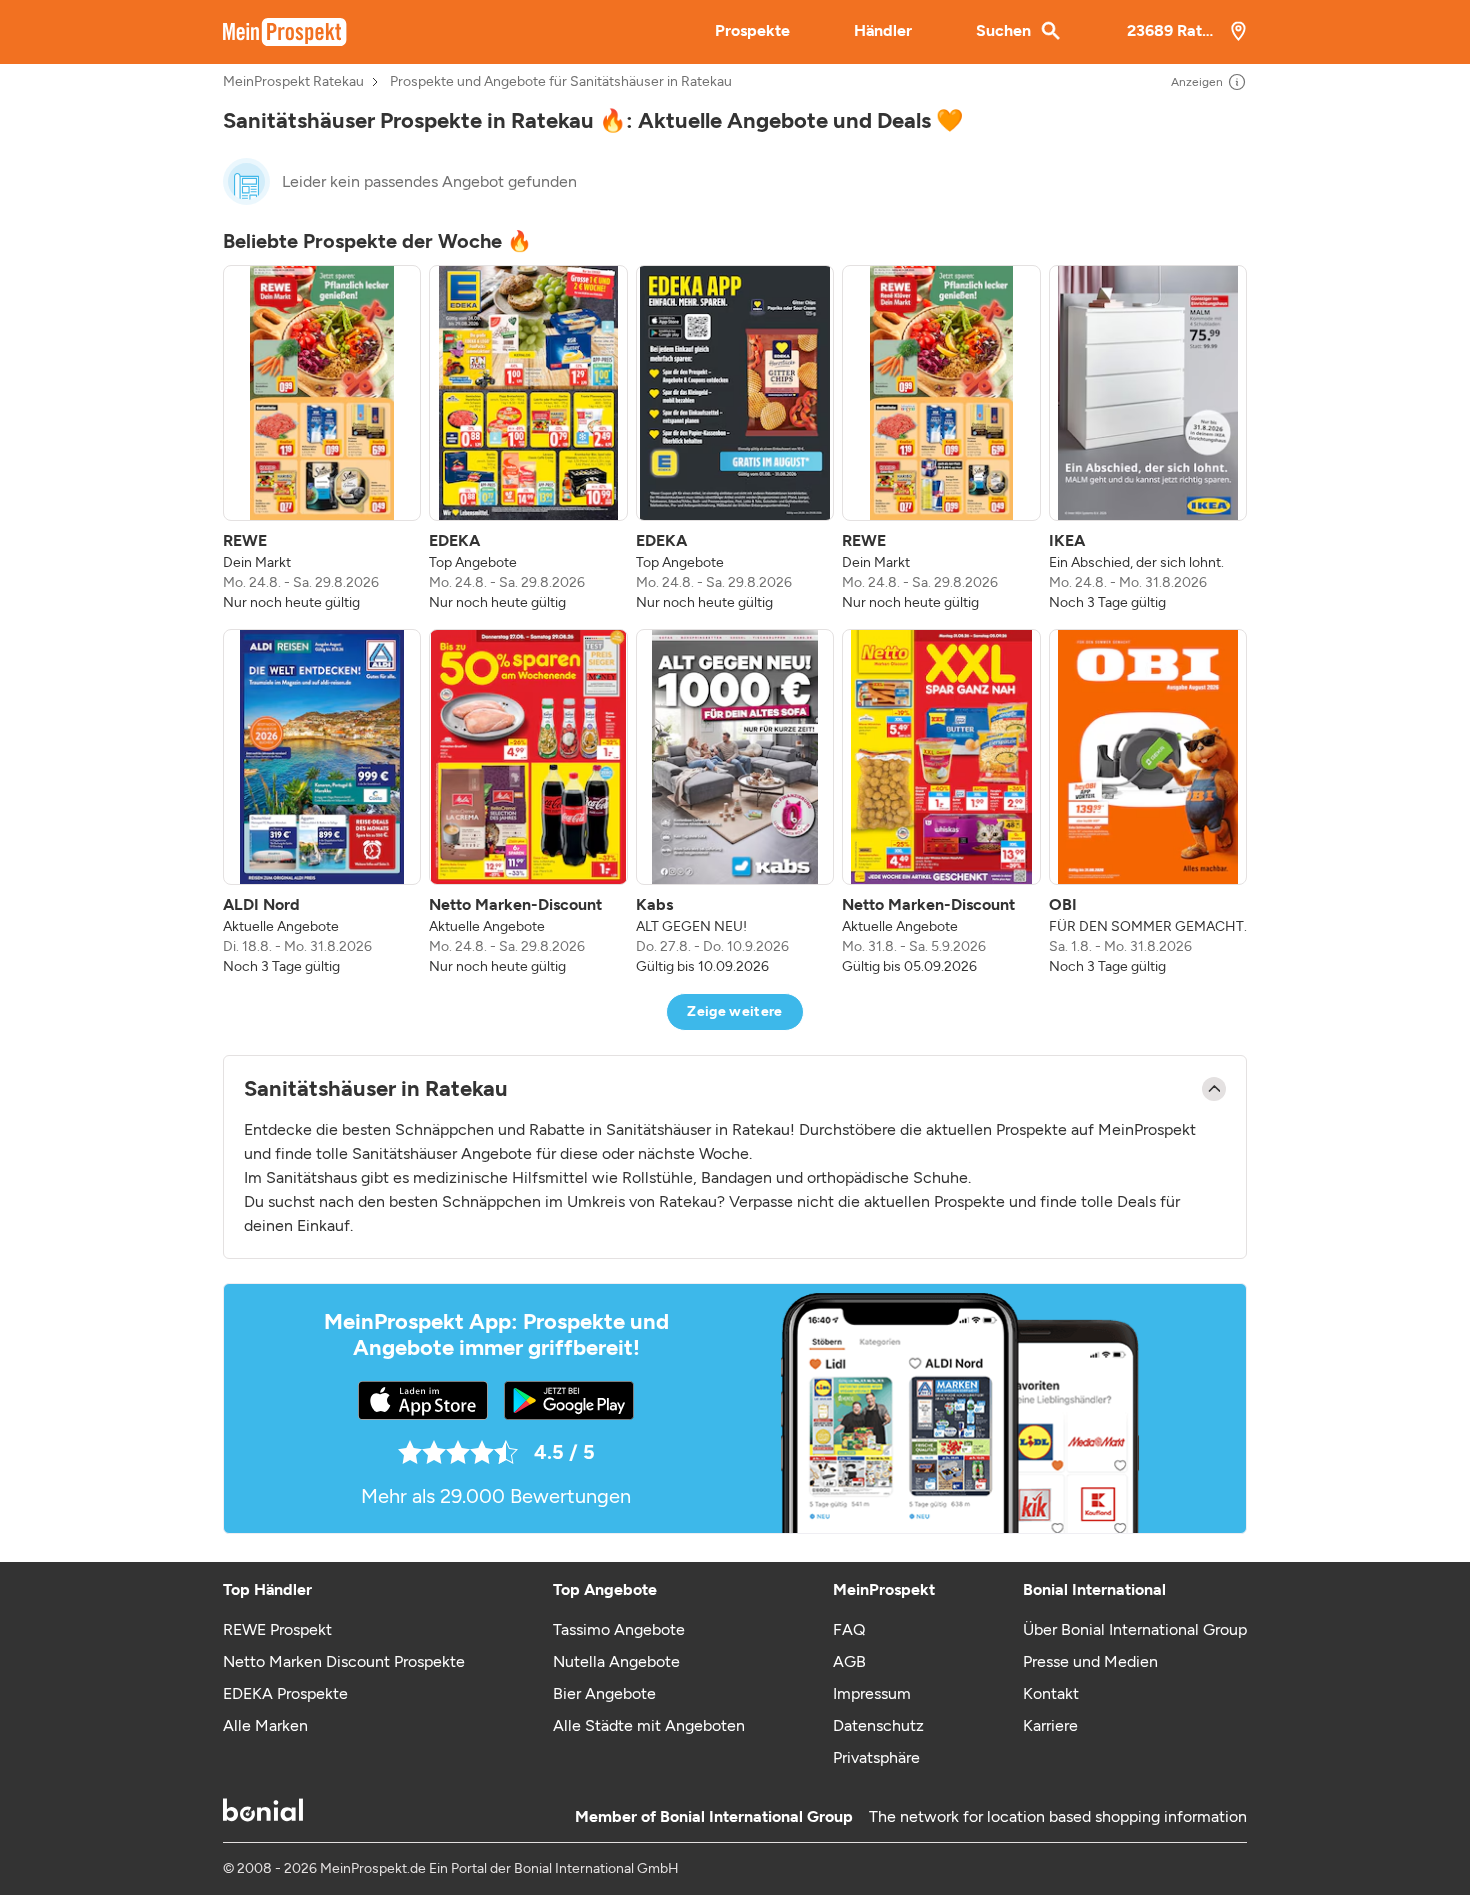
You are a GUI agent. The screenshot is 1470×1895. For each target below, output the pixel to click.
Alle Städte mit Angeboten (649, 1725)
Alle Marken (265, 1725)
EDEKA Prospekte (285, 1693)
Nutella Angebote (616, 1661)
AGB (849, 1661)
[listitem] (322, 439)
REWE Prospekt (277, 1629)
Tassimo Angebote (619, 1629)
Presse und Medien (1090, 1661)
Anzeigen (1197, 82)
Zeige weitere (735, 1011)
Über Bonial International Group (1135, 1629)
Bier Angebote (604, 1693)
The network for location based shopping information (1058, 1816)
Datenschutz (878, 1725)
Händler (883, 30)
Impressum (872, 1693)
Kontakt (1051, 1693)
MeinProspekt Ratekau (293, 82)
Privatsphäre (876, 1757)
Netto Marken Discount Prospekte (344, 1661)
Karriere (1050, 1725)
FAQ (849, 1629)
